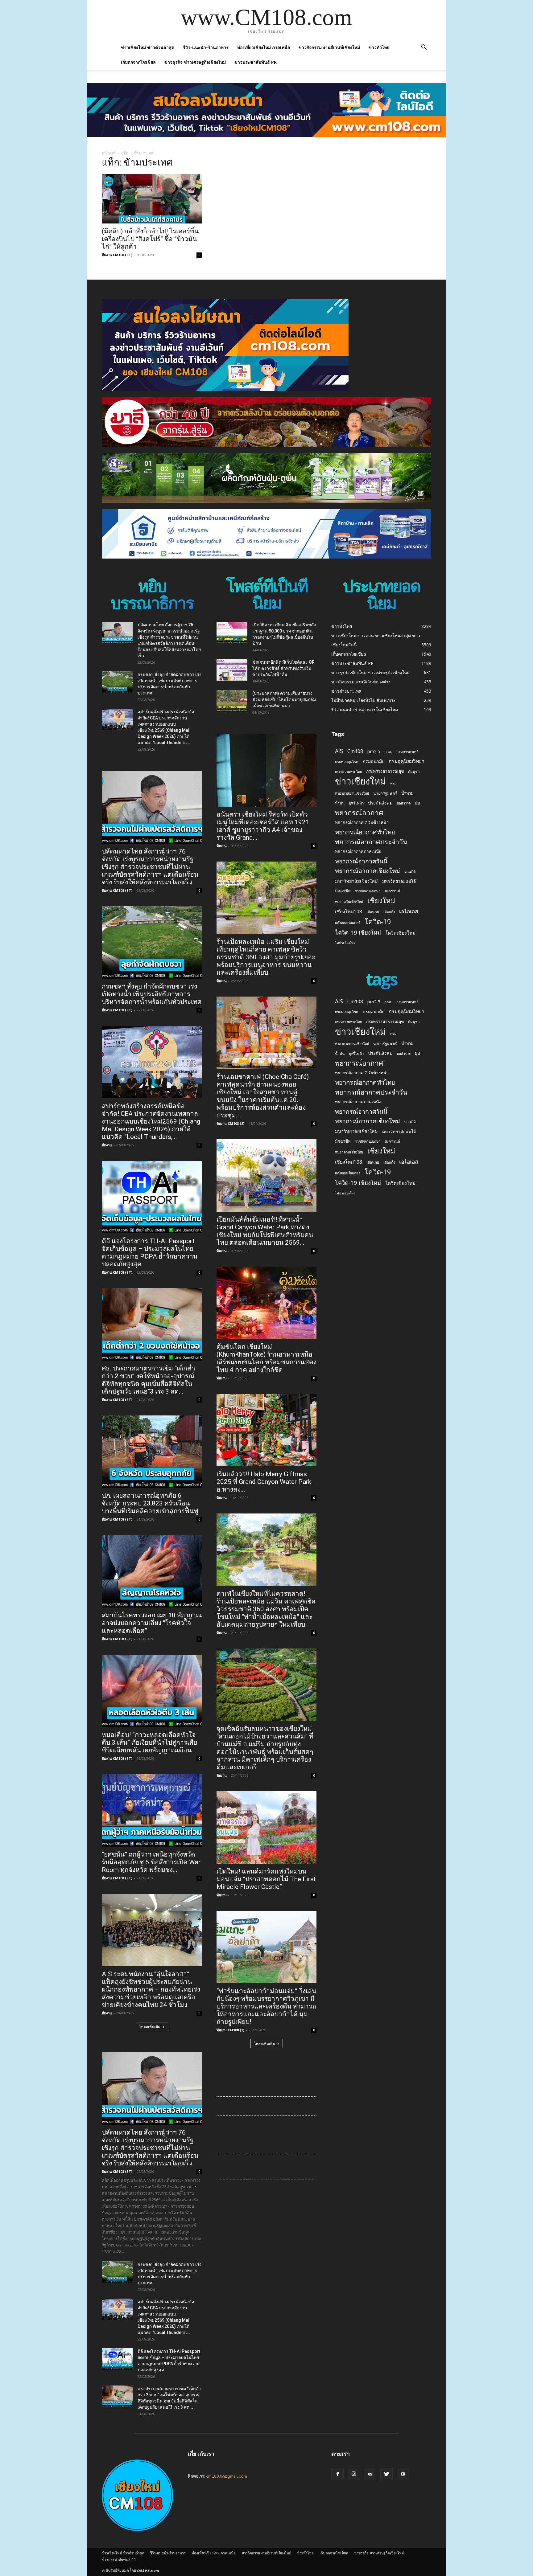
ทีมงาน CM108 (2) (230, 1123)
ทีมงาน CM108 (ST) (117, 255)
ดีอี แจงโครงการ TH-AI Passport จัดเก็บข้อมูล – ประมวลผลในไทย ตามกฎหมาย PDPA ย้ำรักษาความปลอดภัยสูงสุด (150, 1253)
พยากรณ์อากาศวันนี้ (361, 861)
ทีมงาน (107, 1145)
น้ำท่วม (407, 793)
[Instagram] (354, 2474)
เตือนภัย (373, 912)
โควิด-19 (378, 921)
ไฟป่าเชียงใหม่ (345, 943)
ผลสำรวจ (404, 803)
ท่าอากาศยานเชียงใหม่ (352, 793)
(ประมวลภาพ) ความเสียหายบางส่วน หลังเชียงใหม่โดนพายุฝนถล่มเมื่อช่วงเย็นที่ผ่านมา (284, 699)
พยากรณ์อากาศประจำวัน (371, 842)
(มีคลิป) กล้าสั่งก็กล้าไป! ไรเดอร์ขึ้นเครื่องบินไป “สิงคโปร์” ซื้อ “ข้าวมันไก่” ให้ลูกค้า (150, 239)
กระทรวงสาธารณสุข (385, 771)
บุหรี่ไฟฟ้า (356, 803)
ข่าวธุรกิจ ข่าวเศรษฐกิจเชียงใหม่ (195, 62)
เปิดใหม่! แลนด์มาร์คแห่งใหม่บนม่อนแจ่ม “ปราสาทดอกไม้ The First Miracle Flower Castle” (266, 1879)
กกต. (388, 752)
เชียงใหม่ (381, 901)
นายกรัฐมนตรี (385, 793)
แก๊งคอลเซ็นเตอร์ (348, 923)
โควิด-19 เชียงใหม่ (358, 932)
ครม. (394, 783)
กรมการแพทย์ (407, 752)
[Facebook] (337, 2474)
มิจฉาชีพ (343, 891)
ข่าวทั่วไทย (379, 47)
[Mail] (370, 2474)
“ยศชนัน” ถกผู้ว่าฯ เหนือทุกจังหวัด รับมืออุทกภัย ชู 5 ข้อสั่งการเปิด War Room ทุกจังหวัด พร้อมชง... (151, 1862)
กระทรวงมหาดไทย (348, 772)
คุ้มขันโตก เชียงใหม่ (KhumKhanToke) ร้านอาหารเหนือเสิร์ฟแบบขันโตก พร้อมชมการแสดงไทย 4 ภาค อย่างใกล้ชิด (266, 1358)
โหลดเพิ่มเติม (150, 2027)
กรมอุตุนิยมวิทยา (407, 761)
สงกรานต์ (392, 891)
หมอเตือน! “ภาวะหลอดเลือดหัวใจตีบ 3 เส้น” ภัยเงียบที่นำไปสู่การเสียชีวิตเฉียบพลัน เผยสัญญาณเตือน (149, 1743)
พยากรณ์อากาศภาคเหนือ (358, 851)
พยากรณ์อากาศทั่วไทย (365, 832)
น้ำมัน (340, 803)
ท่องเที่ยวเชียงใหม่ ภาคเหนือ (264, 47)
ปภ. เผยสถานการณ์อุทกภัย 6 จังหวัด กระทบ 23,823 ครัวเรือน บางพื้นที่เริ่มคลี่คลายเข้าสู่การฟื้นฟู (150, 1503)
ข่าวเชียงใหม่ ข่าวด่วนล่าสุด (148, 47)
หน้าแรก (109, 153)
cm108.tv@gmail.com (227, 2476)
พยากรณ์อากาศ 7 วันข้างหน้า (362, 822)
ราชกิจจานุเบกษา (368, 891)
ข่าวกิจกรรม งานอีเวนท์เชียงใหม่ (329, 47)
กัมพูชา (414, 771)
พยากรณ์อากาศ (359, 813)
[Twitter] (386, 2474)
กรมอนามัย (374, 761)
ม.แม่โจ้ (410, 872)
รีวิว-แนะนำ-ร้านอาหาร (206, 47)
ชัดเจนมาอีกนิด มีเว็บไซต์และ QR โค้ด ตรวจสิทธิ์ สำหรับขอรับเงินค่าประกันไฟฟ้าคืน (283, 668)
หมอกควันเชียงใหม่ (349, 902)
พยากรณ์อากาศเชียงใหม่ (368, 871)
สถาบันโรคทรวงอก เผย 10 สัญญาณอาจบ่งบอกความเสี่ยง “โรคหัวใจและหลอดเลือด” (152, 1623)
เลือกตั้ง (389, 912)
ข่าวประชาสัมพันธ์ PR (256, 62)
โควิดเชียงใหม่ (400, 933)
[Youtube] (403, 2474)
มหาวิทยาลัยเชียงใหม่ (356, 881)
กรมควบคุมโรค (347, 762)
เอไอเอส (409, 911)
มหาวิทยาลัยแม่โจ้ (399, 881)
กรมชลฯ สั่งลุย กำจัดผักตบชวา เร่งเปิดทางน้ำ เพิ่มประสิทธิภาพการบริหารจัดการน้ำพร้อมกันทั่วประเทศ (152, 994)
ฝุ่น (417, 803)
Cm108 (355, 751)
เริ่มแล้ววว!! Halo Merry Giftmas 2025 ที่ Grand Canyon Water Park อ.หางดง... (264, 1482)
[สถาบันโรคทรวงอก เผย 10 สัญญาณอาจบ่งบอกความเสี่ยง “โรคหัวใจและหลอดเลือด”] (152, 1571)
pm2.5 (374, 751)
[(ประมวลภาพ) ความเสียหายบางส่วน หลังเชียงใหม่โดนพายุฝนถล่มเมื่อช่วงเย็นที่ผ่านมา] (232, 701)
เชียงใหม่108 (349, 912)
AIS (339, 751)
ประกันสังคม (380, 803)
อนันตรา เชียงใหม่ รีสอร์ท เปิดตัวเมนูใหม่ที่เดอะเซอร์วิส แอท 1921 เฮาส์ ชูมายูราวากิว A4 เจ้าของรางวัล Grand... (263, 826)
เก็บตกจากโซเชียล (138, 62)
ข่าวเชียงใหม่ (360, 781)
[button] (424, 48)
